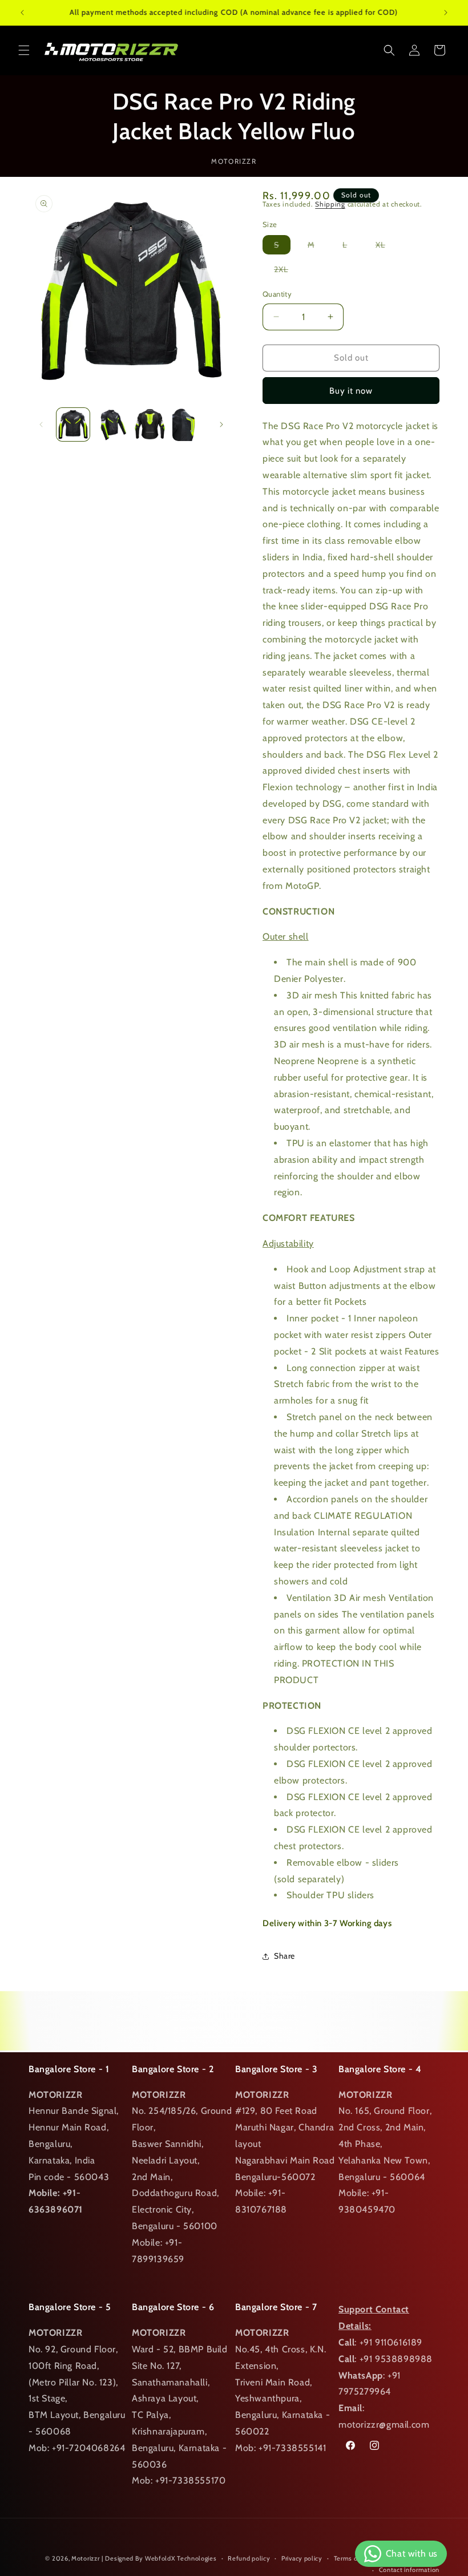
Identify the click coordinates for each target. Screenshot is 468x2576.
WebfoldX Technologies (181, 2558)
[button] (24, 50)
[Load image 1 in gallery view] (73, 424)
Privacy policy (302, 2558)
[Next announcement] (446, 13)
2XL (287, 271)
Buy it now (351, 391)
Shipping (330, 204)
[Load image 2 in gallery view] (112, 424)
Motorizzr (85, 2558)
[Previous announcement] (22, 13)
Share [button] (285, 1956)
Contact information (409, 2570)
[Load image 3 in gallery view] (150, 424)
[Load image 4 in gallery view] (189, 424)
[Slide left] (41, 424)
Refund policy (249, 2558)
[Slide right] (221, 424)
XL (386, 247)
